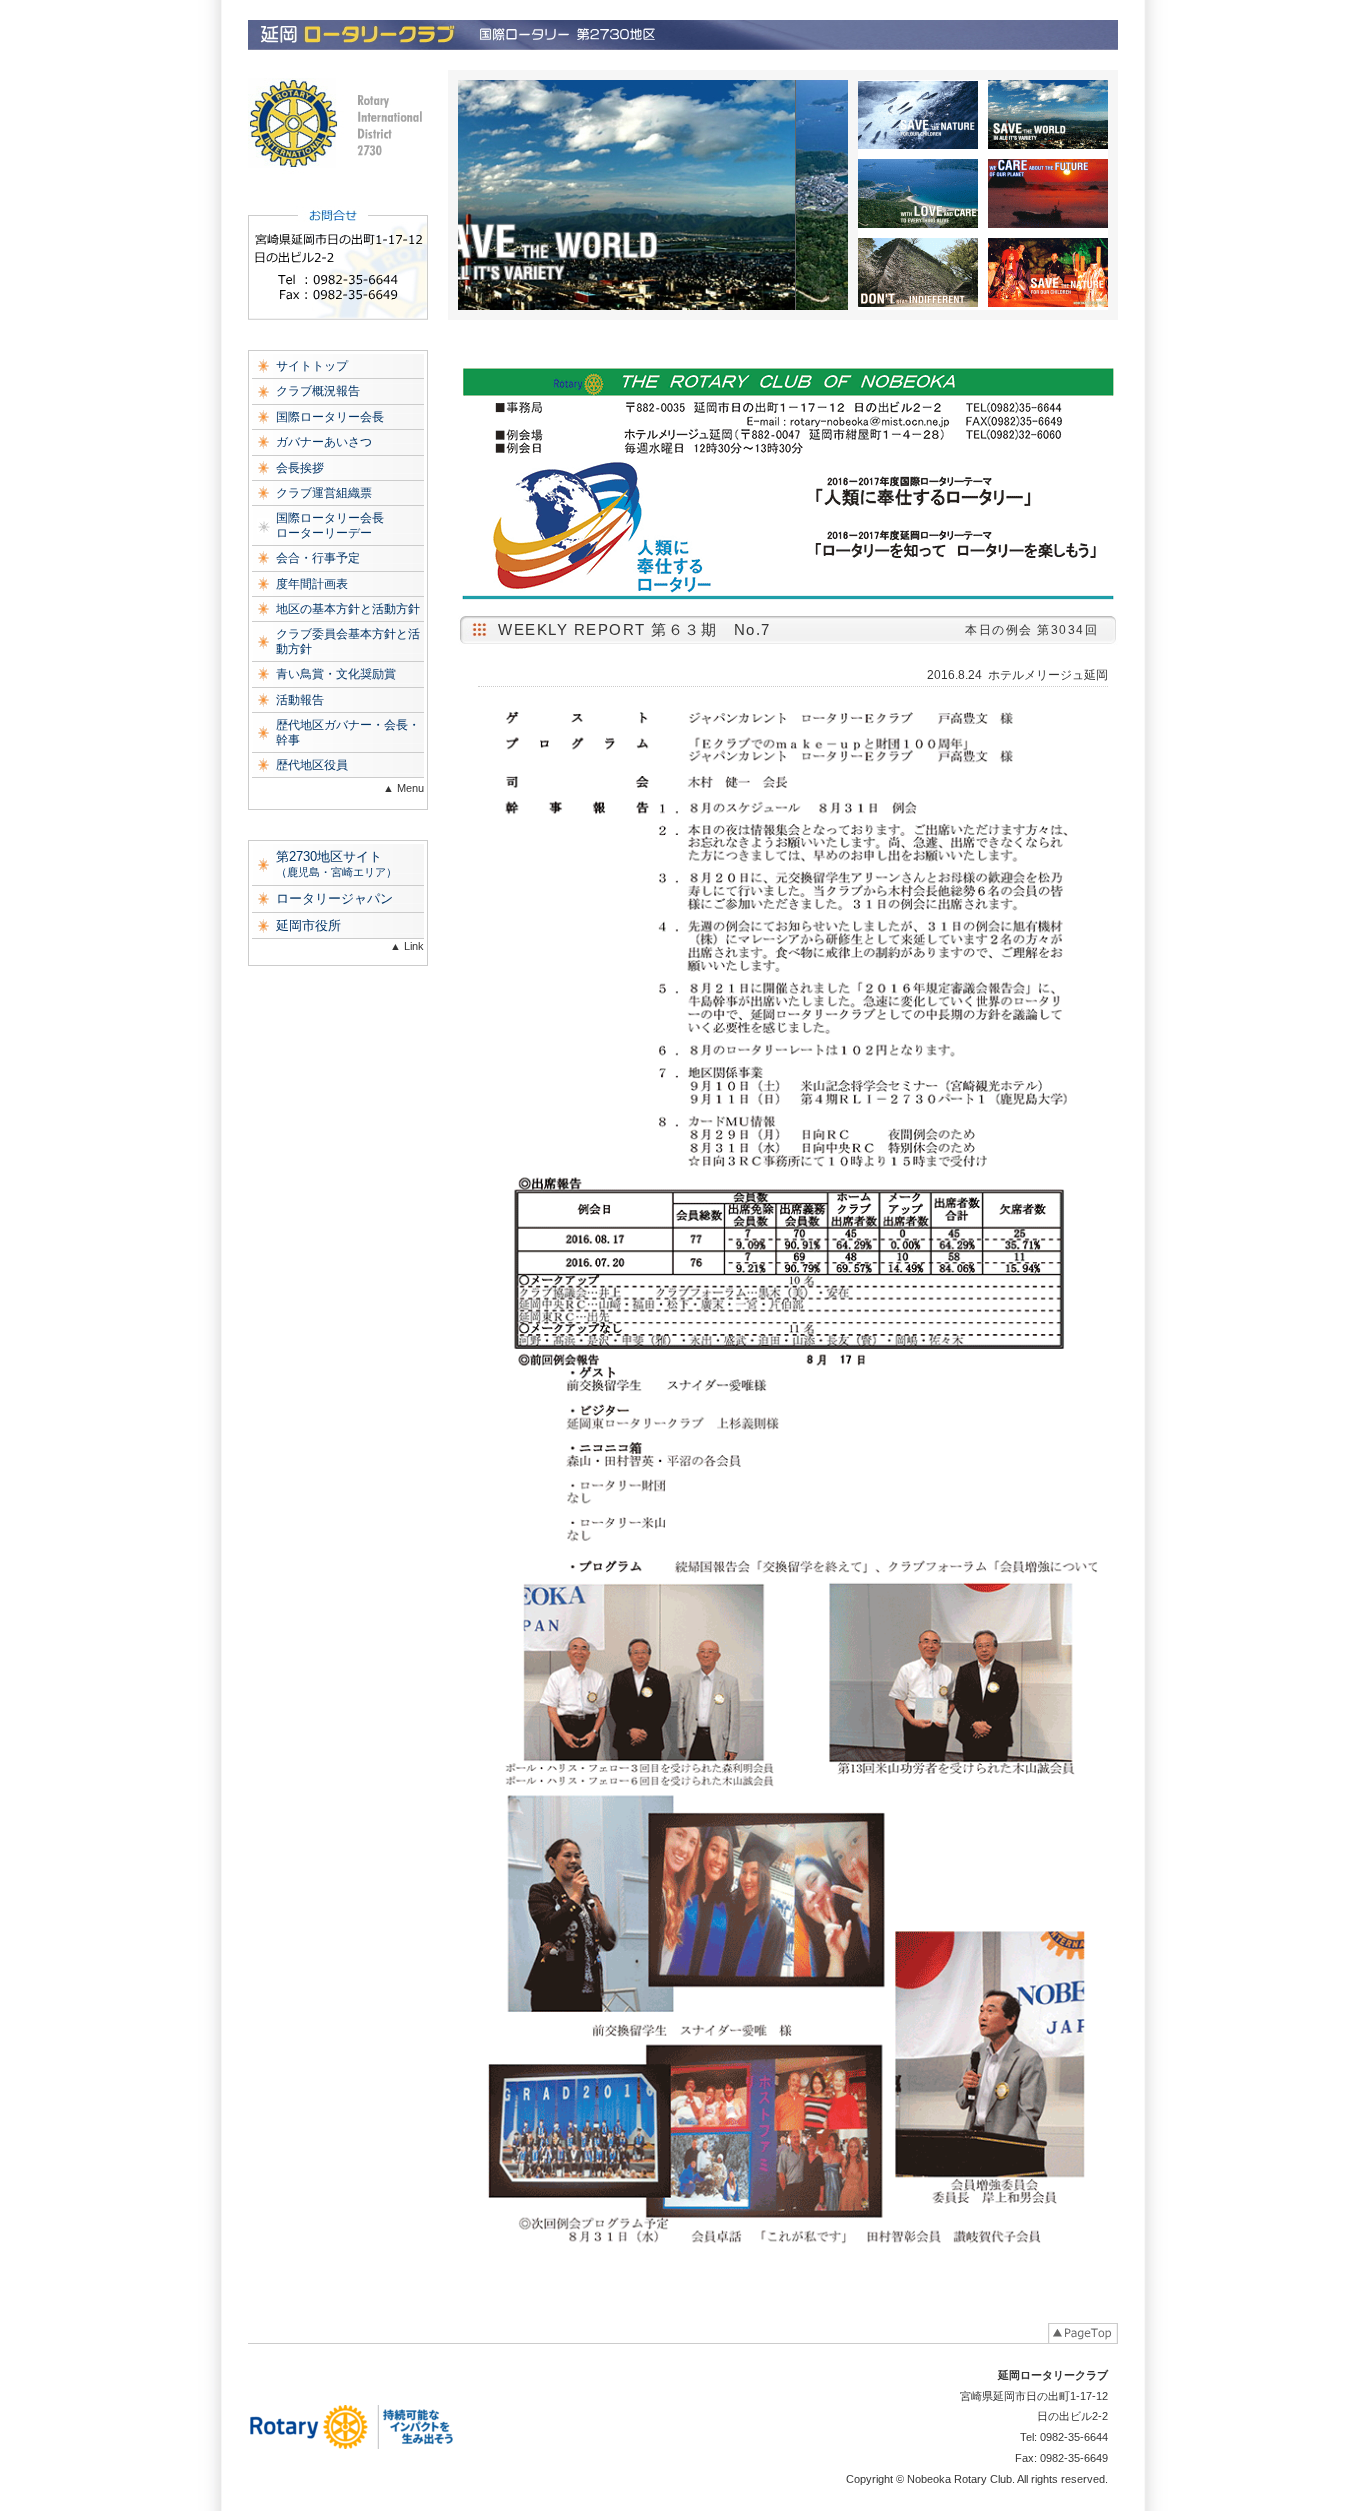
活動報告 (300, 700)
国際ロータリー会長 (330, 417)
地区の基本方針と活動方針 (348, 609)
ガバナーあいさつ (324, 442)
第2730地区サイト (336, 863)
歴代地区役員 (312, 765)
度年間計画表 (312, 584)
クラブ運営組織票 (324, 493)
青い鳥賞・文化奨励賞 (336, 674)
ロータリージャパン (334, 898)
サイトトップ (312, 366)
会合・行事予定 (318, 558)
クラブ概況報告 (318, 391)
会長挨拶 (300, 468)
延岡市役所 (308, 925)
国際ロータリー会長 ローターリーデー (330, 525)
